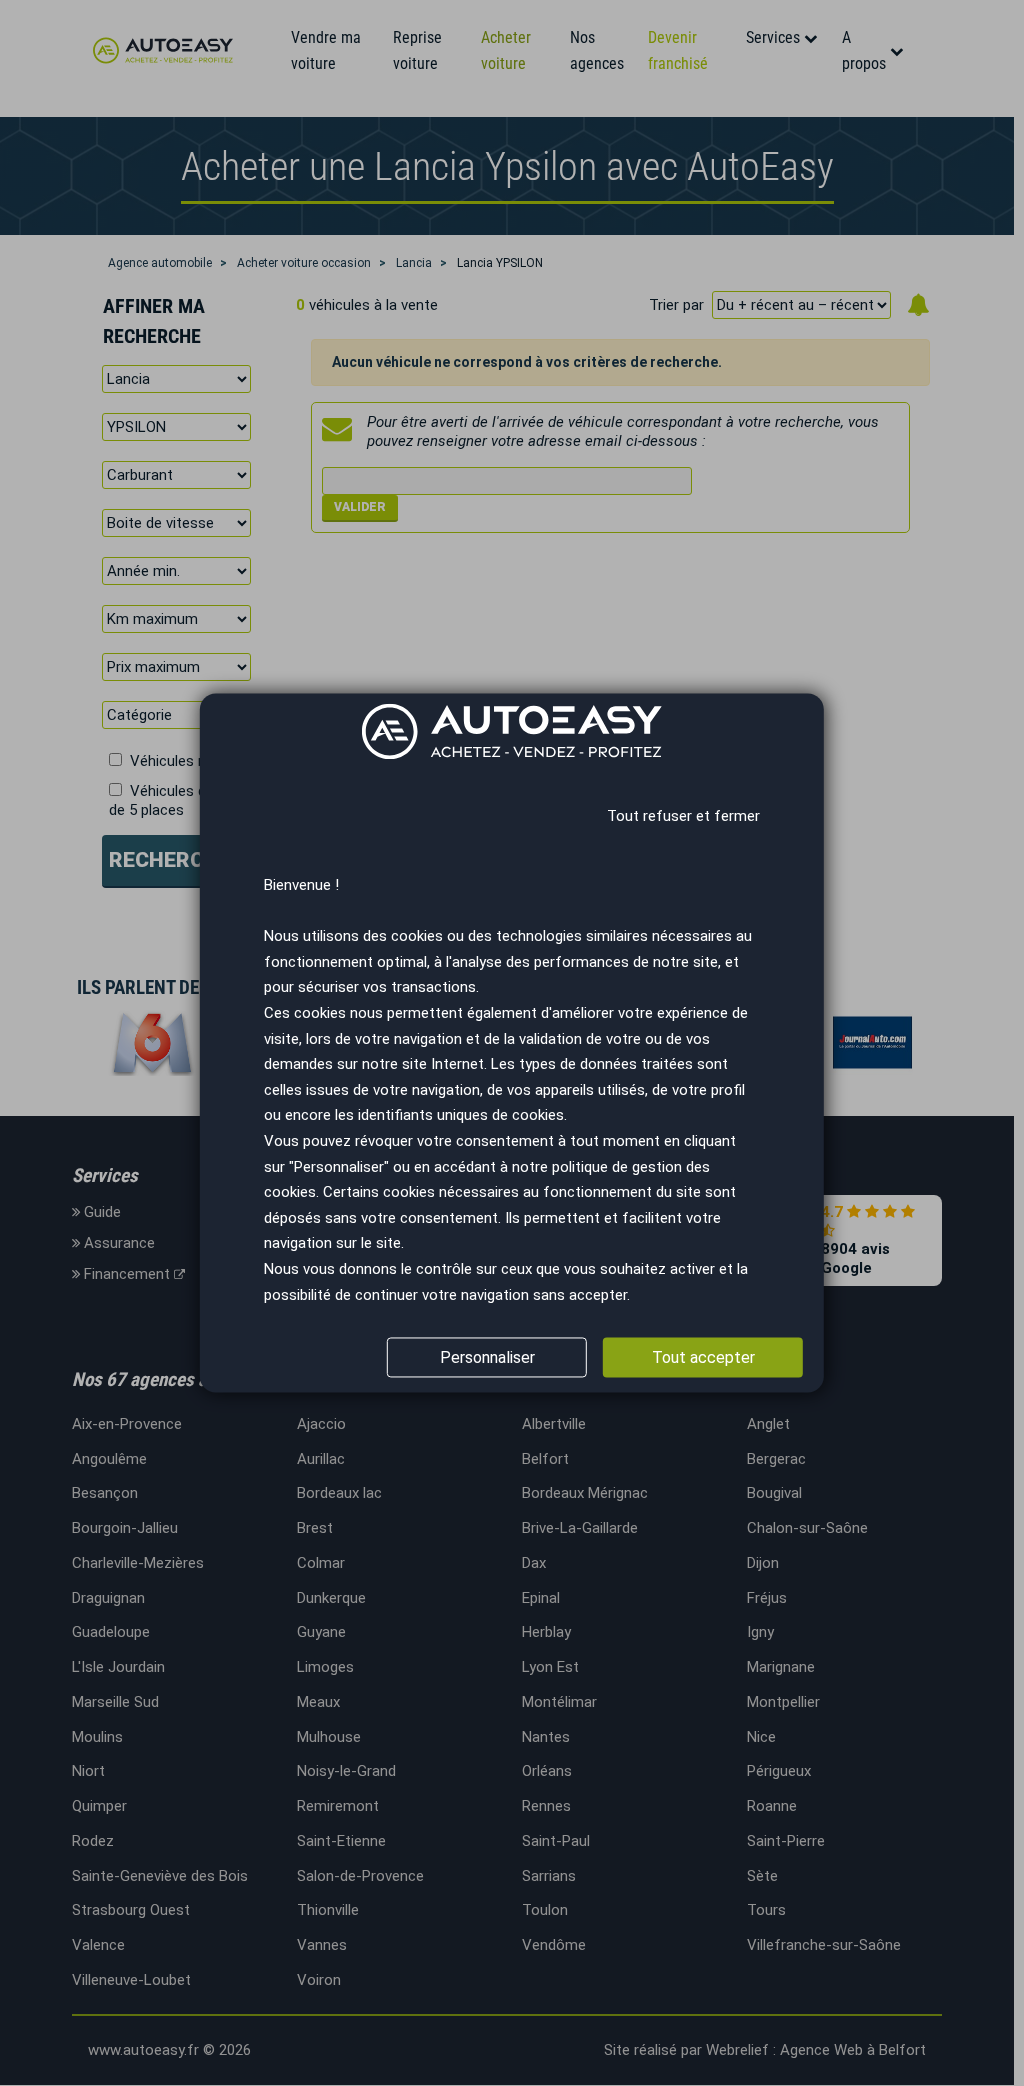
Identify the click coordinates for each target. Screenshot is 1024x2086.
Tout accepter (703, 1357)
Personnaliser (487, 1357)
